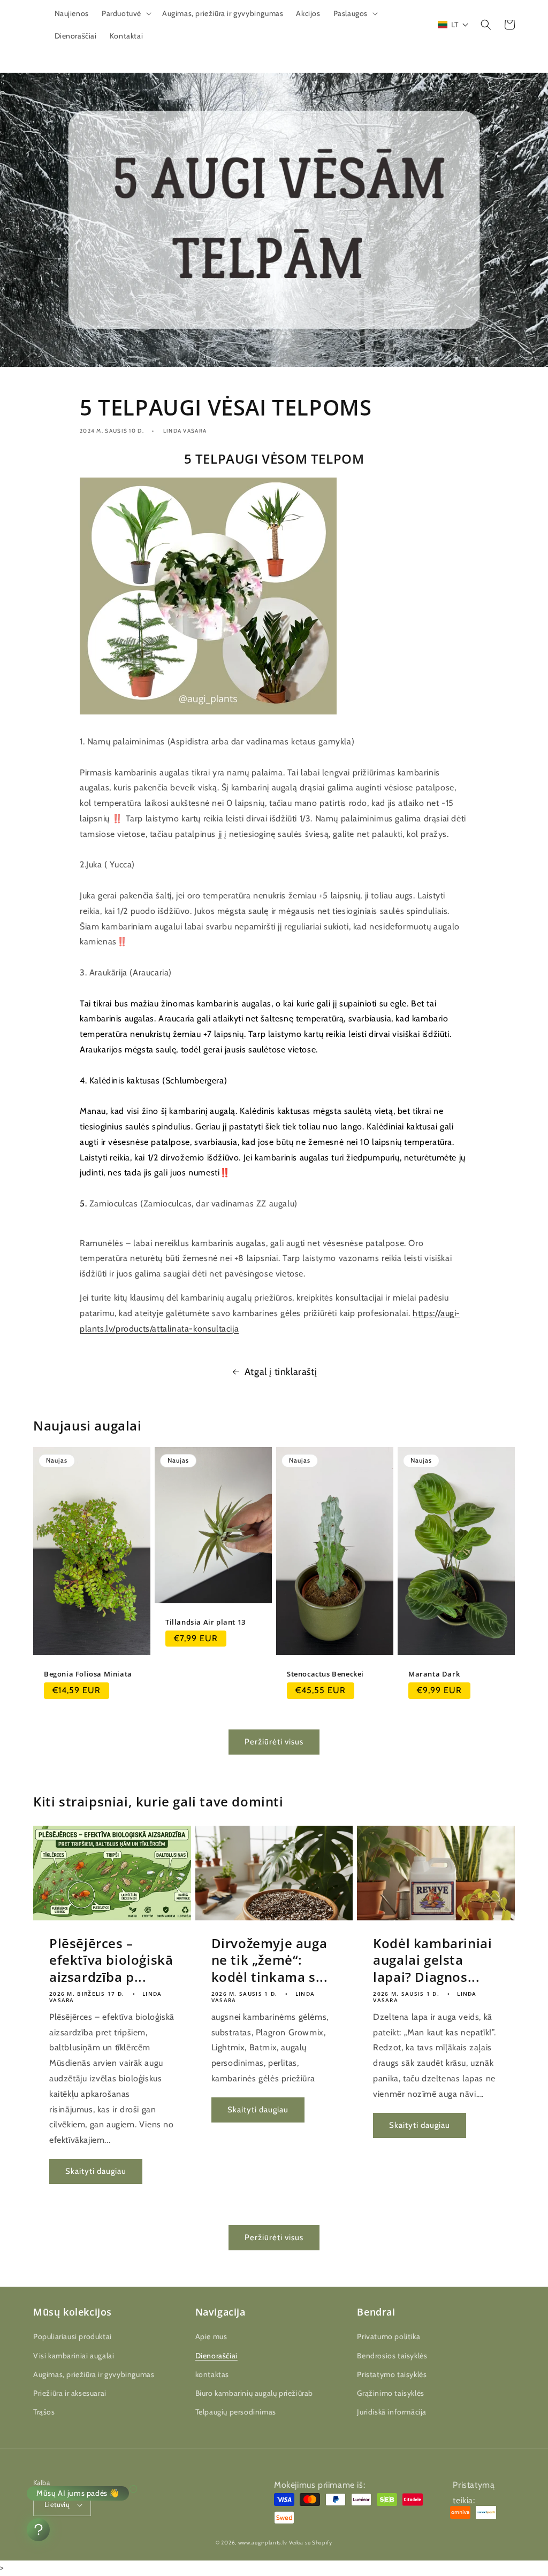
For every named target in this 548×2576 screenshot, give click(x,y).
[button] (125, 13)
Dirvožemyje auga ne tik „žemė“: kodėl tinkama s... (270, 1960)
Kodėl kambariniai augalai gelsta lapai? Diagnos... (432, 1960)
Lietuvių (57, 2504)
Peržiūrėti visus (274, 1742)
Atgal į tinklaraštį (281, 1372)
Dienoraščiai (216, 2356)
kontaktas (212, 2374)
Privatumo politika (389, 2336)
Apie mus (211, 2336)
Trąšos (44, 2412)
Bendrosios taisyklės (392, 2356)
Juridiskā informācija (392, 2412)
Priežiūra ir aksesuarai (70, 2393)
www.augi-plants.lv (263, 2543)
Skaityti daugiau (96, 2171)
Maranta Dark (434, 1674)
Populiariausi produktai (73, 2336)
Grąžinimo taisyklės (390, 2393)
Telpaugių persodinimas (236, 2412)
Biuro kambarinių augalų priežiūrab (254, 2393)
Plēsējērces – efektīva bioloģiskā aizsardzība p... (111, 1960)
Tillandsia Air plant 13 (205, 1622)
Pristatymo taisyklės (392, 2374)
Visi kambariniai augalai (74, 2356)
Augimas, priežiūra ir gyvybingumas (94, 2374)
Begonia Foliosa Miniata (88, 1674)
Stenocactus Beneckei (325, 1674)
